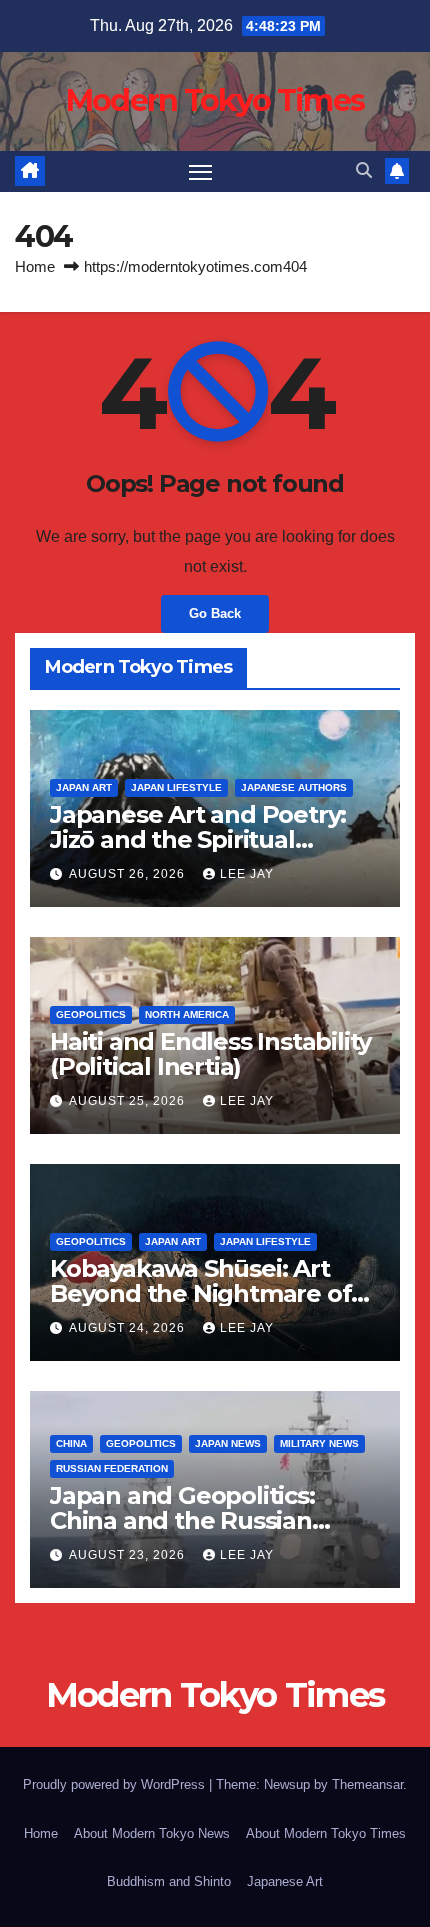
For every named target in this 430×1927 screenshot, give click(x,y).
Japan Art (84, 787)
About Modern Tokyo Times (326, 1833)
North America (187, 1014)
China (71, 1443)
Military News (319, 1443)
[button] (364, 170)
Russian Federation (112, 1468)
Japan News (228, 1443)
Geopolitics (91, 1014)
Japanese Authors (294, 787)
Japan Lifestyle (176, 787)
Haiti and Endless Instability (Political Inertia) (210, 1054)
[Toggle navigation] (201, 172)
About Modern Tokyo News (152, 1833)
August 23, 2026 (129, 1555)
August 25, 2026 (129, 1101)
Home (35, 266)
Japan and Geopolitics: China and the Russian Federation (182, 1520)
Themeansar (367, 1784)
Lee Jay (247, 874)
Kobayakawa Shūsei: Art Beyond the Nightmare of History (200, 1293)
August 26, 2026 (129, 874)
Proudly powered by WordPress (116, 1784)
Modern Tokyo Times (215, 100)
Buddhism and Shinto (169, 1881)
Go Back (215, 613)
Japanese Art (285, 1881)
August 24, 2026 (129, 1328)
